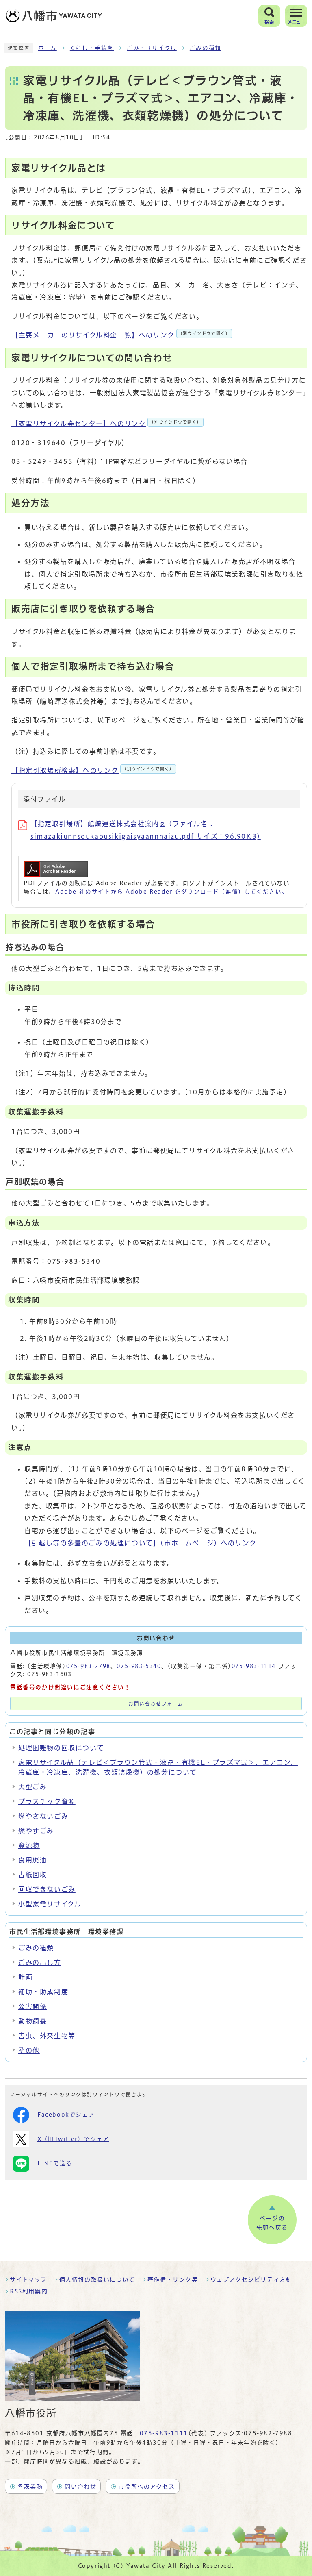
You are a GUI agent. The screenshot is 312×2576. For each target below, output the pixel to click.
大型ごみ (32, 1787)
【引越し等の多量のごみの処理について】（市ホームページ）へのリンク (141, 1543)
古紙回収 (32, 1875)
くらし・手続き (92, 48)
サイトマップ (28, 2280)
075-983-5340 (139, 1666)
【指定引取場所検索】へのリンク (93, 770)
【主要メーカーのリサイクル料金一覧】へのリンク (121, 335)
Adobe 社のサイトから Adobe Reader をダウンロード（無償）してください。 (172, 892)
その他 (29, 2050)
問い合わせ (80, 2487)
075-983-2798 (88, 1666)
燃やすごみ (36, 1831)
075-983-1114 (254, 1666)
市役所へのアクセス (146, 2487)
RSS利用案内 (29, 2291)
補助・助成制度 (43, 1992)
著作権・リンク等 (173, 2280)
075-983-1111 (164, 2433)
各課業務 (30, 2487)
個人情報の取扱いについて (97, 2280)
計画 (25, 1977)
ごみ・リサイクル (152, 48)
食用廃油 (32, 1860)
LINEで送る (55, 2163)
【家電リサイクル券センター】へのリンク (106, 424)
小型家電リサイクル (50, 1904)
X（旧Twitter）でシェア (73, 2139)
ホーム (48, 48)
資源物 (29, 1845)
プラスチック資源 (47, 1801)
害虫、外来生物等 (47, 2036)
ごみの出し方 (40, 1962)
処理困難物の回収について (61, 1748)
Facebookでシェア (66, 2115)
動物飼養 (32, 2021)
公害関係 (32, 2006)
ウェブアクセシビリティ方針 (251, 2280)
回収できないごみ (47, 1889)
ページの (272, 2223)
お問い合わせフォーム (156, 1704)
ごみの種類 (206, 48)
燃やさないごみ (43, 1816)
